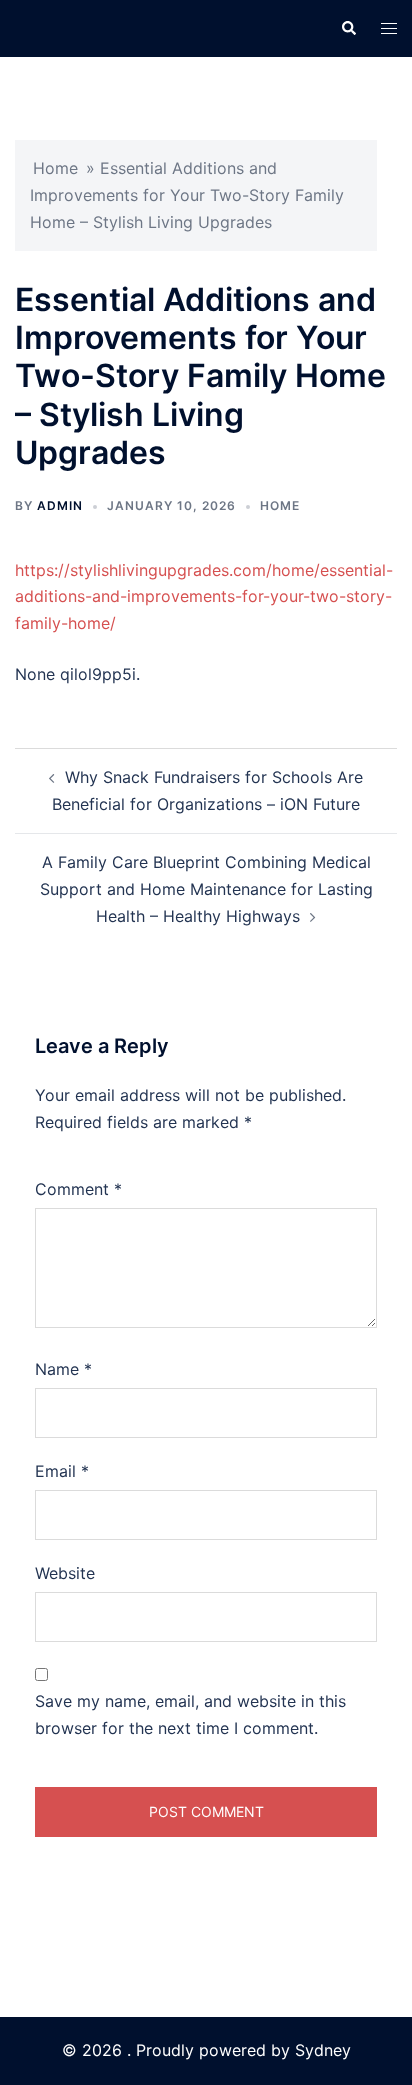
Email (62, 1471)
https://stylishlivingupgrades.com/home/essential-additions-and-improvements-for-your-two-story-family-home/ (204, 597)
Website (65, 1573)
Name (63, 1369)
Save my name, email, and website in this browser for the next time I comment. (190, 1714)
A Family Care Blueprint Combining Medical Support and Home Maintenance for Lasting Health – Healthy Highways (206, 889)
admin (60, 505)
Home (55, 168)
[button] (348, 28)
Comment (78, 1189)
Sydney (323, 2050)
